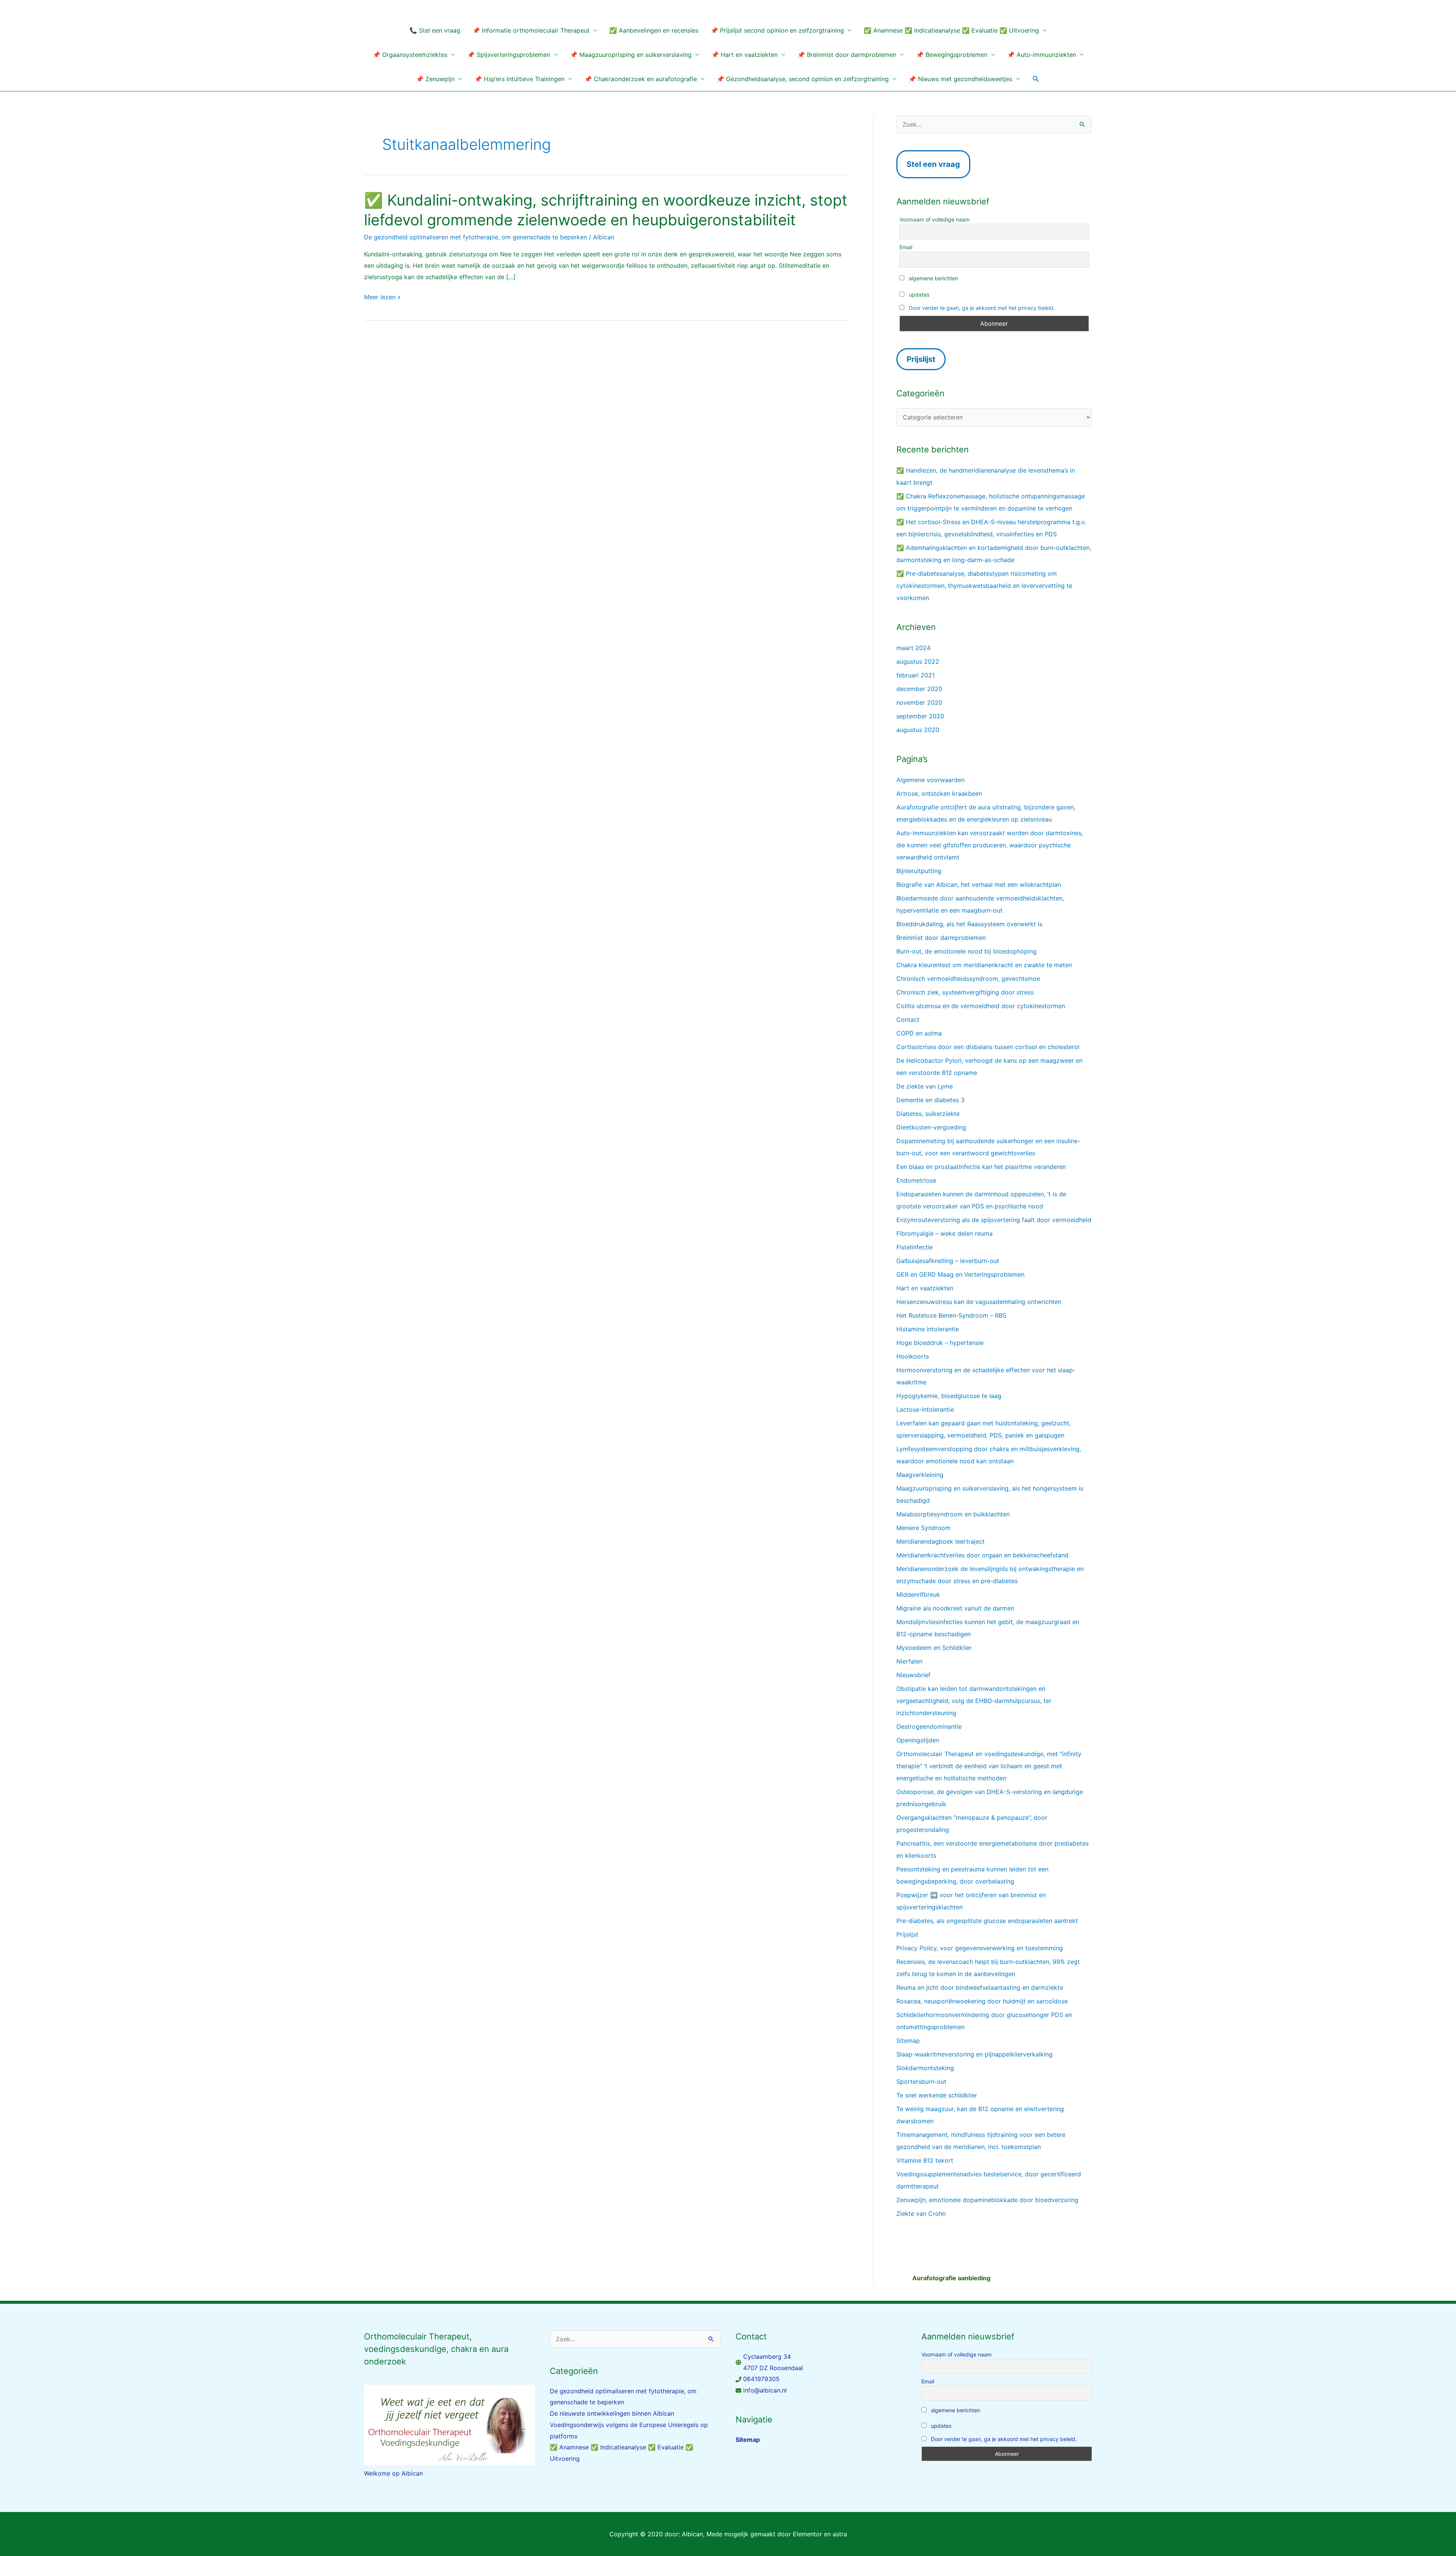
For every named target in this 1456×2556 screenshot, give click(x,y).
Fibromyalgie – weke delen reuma (945, 1233)
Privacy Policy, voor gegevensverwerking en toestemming (980, 1948)
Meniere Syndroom (923, 1528)
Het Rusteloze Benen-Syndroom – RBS (951, 1315)
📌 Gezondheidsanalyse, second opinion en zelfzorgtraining (803, 79)
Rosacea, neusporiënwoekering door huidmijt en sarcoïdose (982, 2001)
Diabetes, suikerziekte (928, 1114)
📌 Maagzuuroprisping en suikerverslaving (631, 55)
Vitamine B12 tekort (925, 2160)
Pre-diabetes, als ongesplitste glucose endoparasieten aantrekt (987, 1921)
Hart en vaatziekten (925, 1288)
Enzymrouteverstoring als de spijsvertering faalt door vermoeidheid (994, 1220)
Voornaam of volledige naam (934, 219)
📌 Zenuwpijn (435, 79)
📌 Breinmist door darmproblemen (847, 55)
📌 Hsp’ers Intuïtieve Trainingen (519, 79)
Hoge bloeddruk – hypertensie (940, 1343)
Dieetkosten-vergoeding (931, 1127)
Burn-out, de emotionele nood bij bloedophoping (966, 951)
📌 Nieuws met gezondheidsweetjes (960, 79)
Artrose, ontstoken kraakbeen (939, 793)
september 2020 (920, 716)
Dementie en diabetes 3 (930, 1100)
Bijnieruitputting (919, 871)
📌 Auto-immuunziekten (1042, 55)
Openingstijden (918, 1740)
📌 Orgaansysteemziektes (410, 55)
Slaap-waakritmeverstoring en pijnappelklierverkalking (974, 2054)
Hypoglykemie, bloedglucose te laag (949, 1396)
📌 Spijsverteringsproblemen (509, 55)
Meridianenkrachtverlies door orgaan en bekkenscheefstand (982, 1555)
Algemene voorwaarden (930, 780)
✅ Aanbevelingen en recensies (654, 30)
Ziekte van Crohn (921, 2214)
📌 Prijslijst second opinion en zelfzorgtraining (777, 30)
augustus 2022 (918, 661)
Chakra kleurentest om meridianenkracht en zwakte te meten (984, 965)
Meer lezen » (382, 297)
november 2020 (919, 702)
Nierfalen (909, 1661)
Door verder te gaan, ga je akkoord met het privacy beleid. (982, 308)
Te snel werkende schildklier (937, 2095)
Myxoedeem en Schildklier (934, 1648)
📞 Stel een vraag (435, 30)
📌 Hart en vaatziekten (744, 55)
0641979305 (761, 2379)
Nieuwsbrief (913, 1675)
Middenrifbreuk (918, 1595)
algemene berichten (933, 278)
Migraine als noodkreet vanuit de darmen (955, 1608)
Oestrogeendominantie (929, 1727)
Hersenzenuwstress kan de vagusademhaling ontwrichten (979, 1302)
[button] (1036, 79)
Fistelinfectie (915, 1247)
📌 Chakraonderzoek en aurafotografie (641, 79)
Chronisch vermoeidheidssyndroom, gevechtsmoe (968, 979)
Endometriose (916, 1180)
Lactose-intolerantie (925, 1409)
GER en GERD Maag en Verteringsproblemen (960, 1274)
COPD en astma (919, 1033)
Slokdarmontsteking (925, 2068)
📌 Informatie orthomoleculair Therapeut (531, 30)
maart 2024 (913, 648)
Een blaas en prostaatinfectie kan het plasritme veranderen (981, 1167)
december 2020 (919, 689)
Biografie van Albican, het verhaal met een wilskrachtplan (979, 884)
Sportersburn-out (921, 2082)
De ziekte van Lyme (925, 1086)
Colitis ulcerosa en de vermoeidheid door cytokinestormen (981, 1006)
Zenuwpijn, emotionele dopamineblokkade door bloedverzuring (987, 2200)
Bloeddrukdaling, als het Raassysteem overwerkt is (969, 924)
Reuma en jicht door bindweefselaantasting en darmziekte (980, 1987)
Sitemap (908, 2041)
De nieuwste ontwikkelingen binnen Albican (612, 2413)
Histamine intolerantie (928, 1329)
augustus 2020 (918, 730)
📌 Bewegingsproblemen (952, 55)
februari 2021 (915, 675)
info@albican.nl (765, 2390)
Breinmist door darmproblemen (941, 938)
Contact (908, 1020)
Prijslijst (907, 1934)
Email (906, 247)
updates (918, 295)
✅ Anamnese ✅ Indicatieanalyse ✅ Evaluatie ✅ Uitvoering (951, 30)
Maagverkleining (920, 1475)
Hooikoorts (913, 1356)
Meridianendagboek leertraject (941, 1541)
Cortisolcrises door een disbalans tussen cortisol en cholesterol (988, 1047)
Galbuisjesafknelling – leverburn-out (948, 1261)
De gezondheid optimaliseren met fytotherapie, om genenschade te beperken (475, 237)
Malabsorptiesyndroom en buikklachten (953, 1514)
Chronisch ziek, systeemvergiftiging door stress (965, 992)
